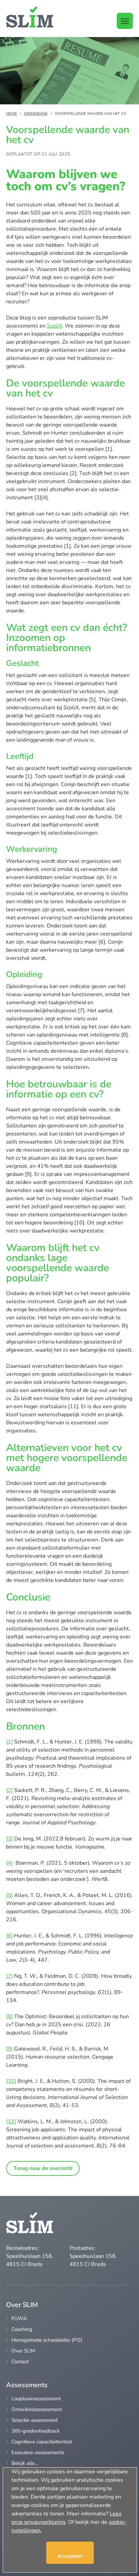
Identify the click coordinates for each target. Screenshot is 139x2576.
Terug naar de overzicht (43, 2168)
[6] (9, 1936)
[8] (9, 2016)
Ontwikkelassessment (37, 2410)
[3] (9, 1839)
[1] (9, 1742)
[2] (9, 1790)
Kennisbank (36, 114)
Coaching (22, 2329)
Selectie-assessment (35, 2420)
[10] (11, 2081)
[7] (9, 1976)
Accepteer (70, 2556)
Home (11, 114)
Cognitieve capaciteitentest (42, 2442)
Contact (20, 2362)
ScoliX (54, 326)
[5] (9, 1895)
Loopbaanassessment (36, 2399)
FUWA (19, 2319)
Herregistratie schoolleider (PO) (47, 2340)
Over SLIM (23, 2351)
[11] (11, 2122)
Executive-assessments (38, 2453)
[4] (9, 1863)
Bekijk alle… (25, 2463)
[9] (9, 2049)
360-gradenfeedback (36, 2431)
